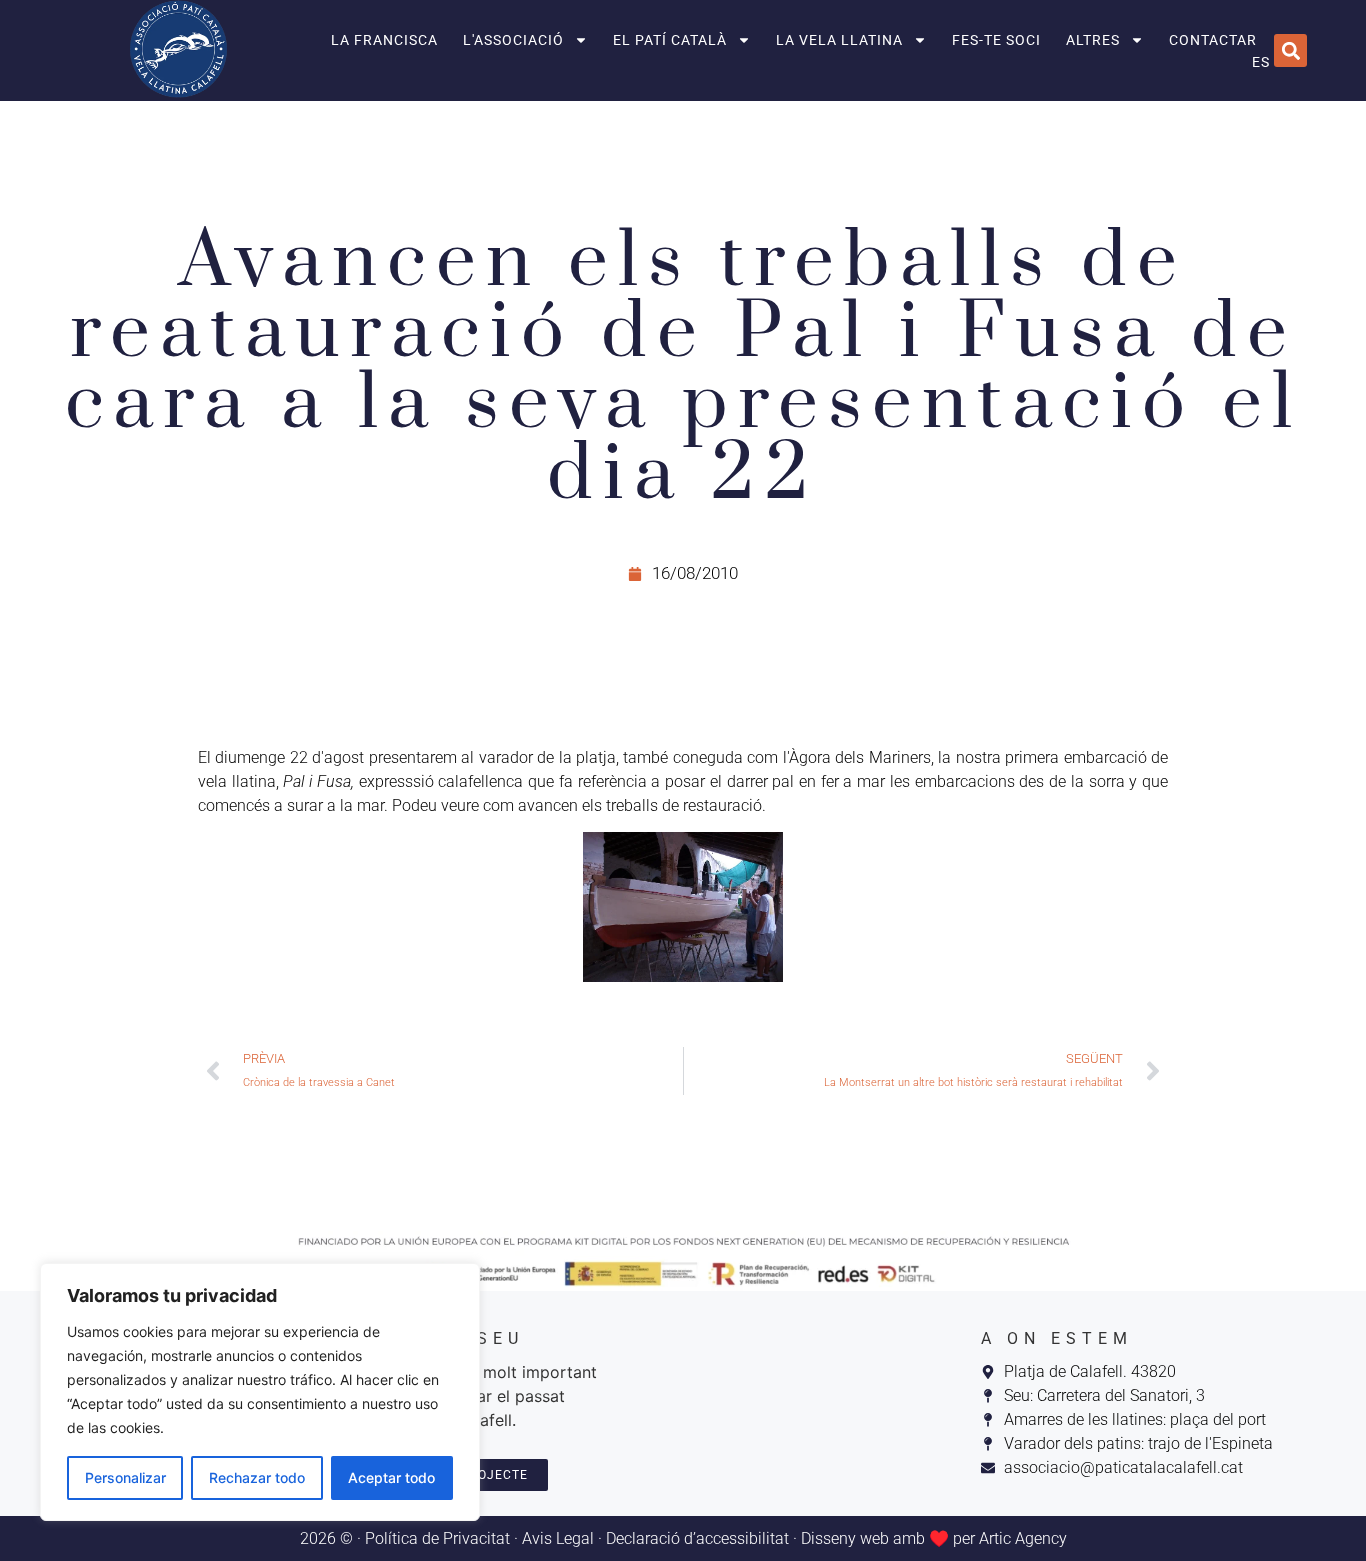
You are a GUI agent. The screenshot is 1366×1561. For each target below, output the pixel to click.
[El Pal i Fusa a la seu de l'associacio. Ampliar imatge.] (683, 907)
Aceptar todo (391, 1477)
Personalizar (125, 1477)
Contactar (1213, 40)
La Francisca (384, 40)
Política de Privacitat (437, 1538)
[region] (260, 1392)
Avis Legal (558, 1538)
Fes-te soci (996, 40)
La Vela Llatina (839, 40)
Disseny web (845, 1538)
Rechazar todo (257, 1477)
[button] (1290, 50)
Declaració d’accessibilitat (697, 1538)
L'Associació (513, 40)
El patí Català (670, 40)
